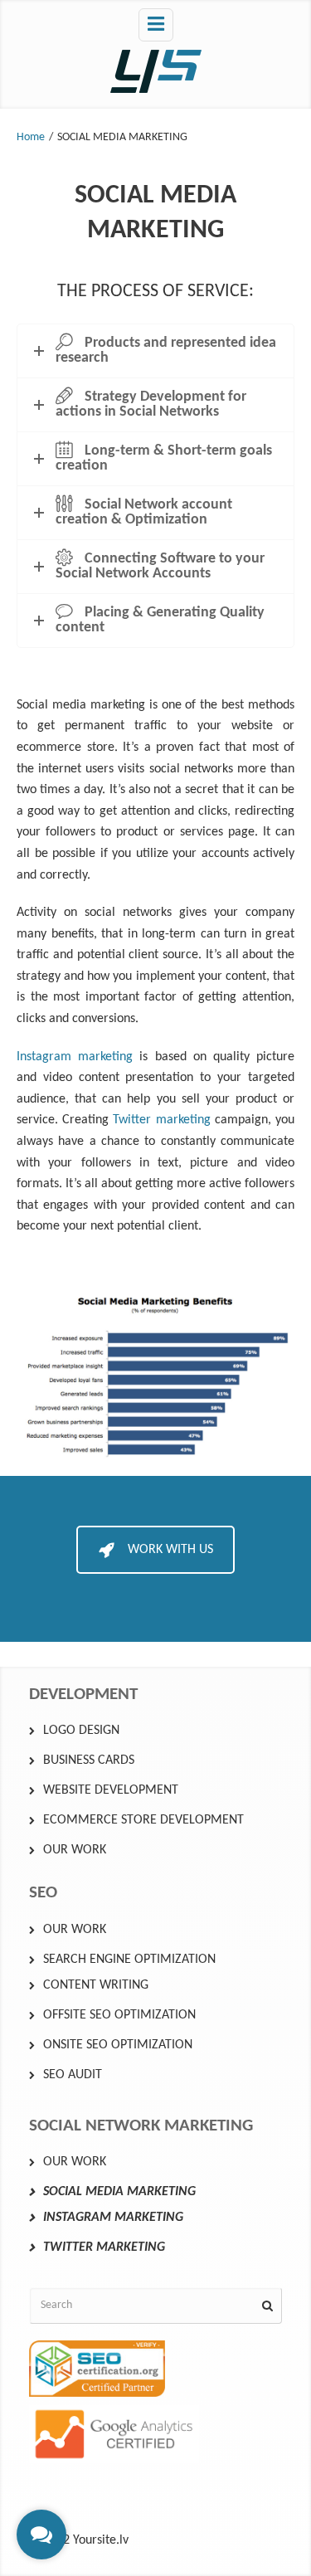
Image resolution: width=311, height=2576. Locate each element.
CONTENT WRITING (96, 1985)
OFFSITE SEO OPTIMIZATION (119, 2015)
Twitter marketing (161, 1120)
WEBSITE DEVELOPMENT (111, 1790)
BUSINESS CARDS (89, 1760)
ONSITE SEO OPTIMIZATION (118, 2045)
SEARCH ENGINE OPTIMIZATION (129, 1960)
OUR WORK (75, 1850)
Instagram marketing (75, 1057)
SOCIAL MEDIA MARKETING (119, 2192)
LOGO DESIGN (81, 1731)
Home (31, 137)
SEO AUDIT (73, 2075)
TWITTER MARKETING (104, 2247)
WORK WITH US (170, 1550)
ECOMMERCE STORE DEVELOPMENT (143, 1820)
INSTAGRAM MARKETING (113, 2218)
